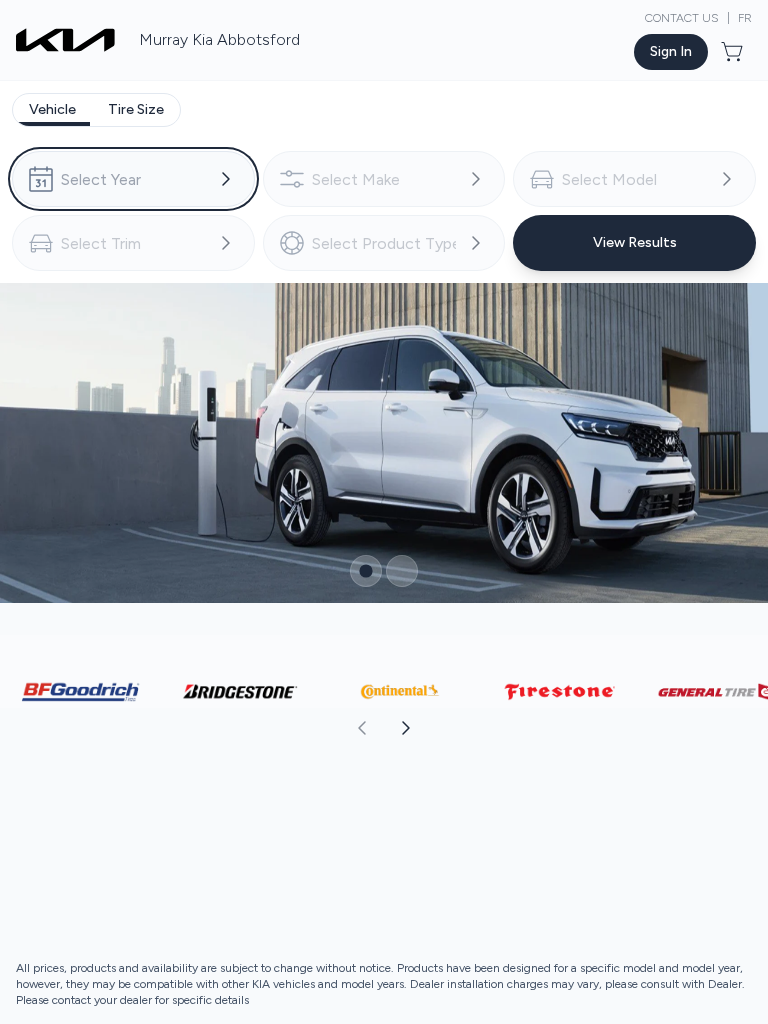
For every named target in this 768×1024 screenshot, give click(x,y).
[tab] (52, 110)
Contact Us (682, 18)
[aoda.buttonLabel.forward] (575, 728)
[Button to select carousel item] (366, 571)
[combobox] (133, 179)
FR (745, 18)
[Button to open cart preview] (734, 52)
